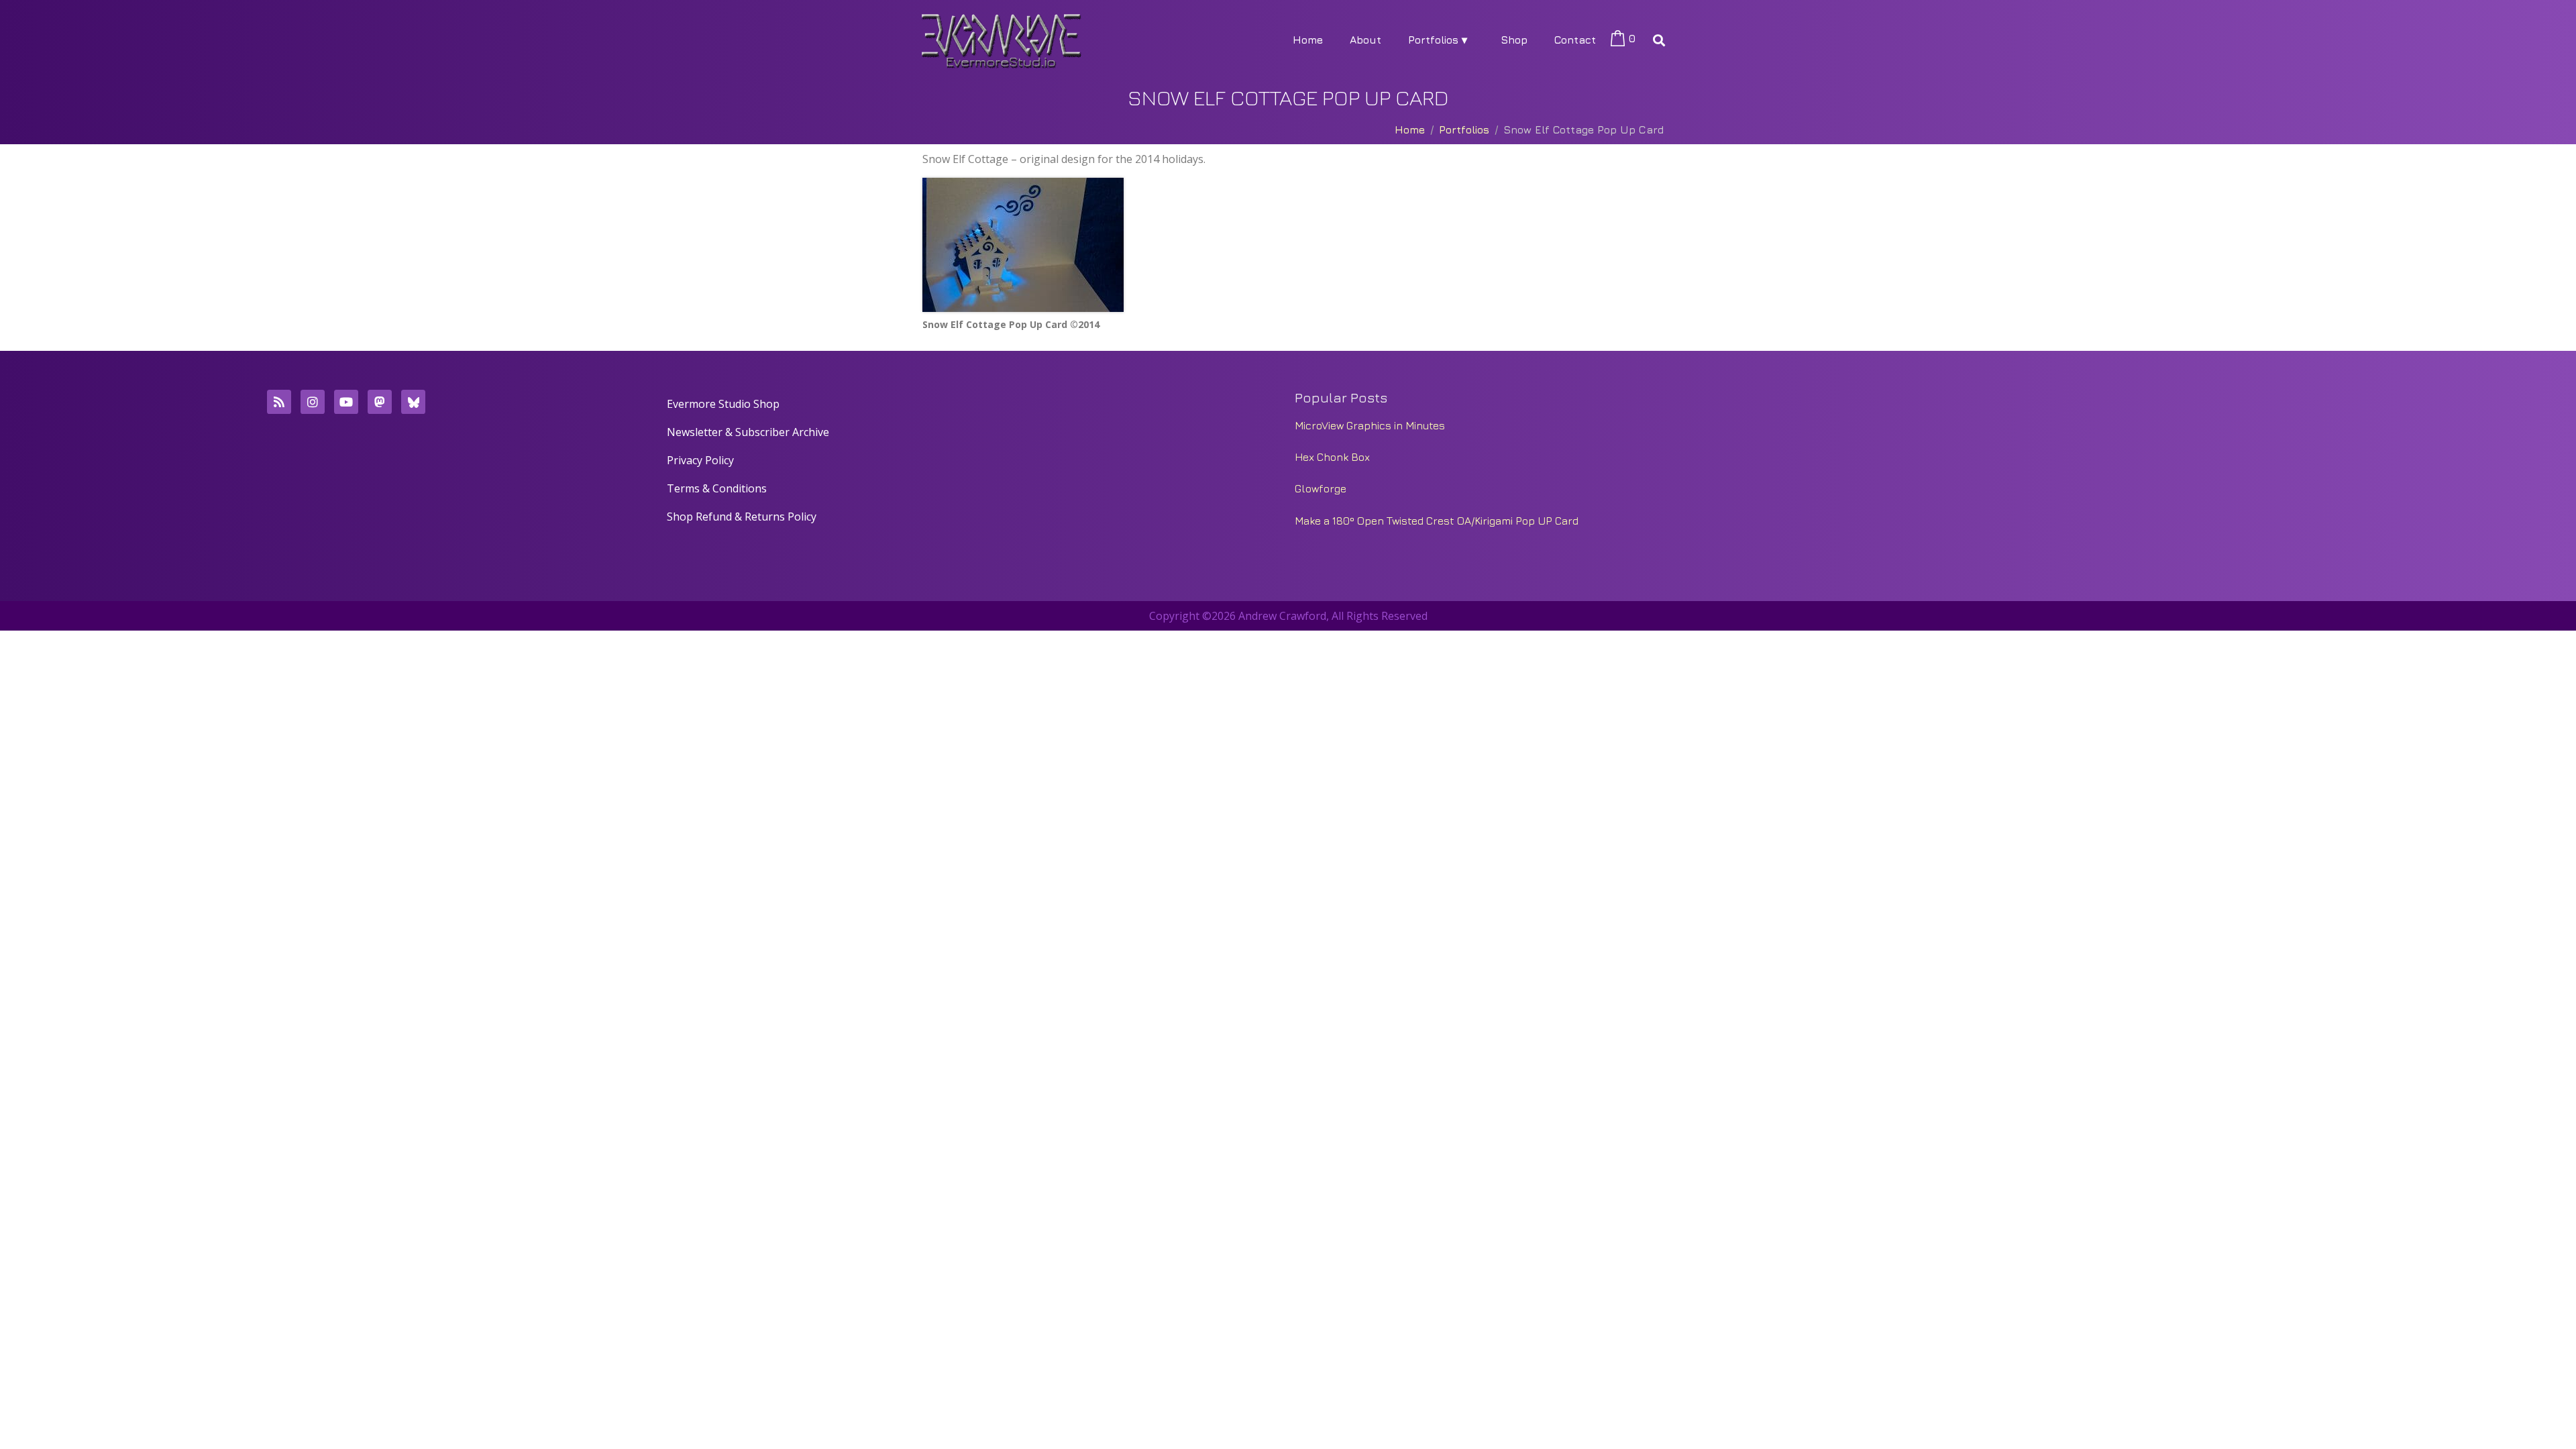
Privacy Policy (700, 460)
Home (1308, 40)
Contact (1575, 40)
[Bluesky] (413, 402)
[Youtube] (346, 402)
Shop (1514, 40)
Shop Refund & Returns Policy (742, 517)
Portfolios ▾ (1438, 40)
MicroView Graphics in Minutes (1370, 425)
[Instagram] (313, 402)
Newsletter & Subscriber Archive (748, 432)
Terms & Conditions (717, 488)
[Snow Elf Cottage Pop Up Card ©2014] (1023, 245)
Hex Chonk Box (1332, 457)
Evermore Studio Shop (723, 404)
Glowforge (1321, 488)
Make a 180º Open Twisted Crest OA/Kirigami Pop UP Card (1437, 521)
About (1365, 40)
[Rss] (279, 402)
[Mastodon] (380, 402)
